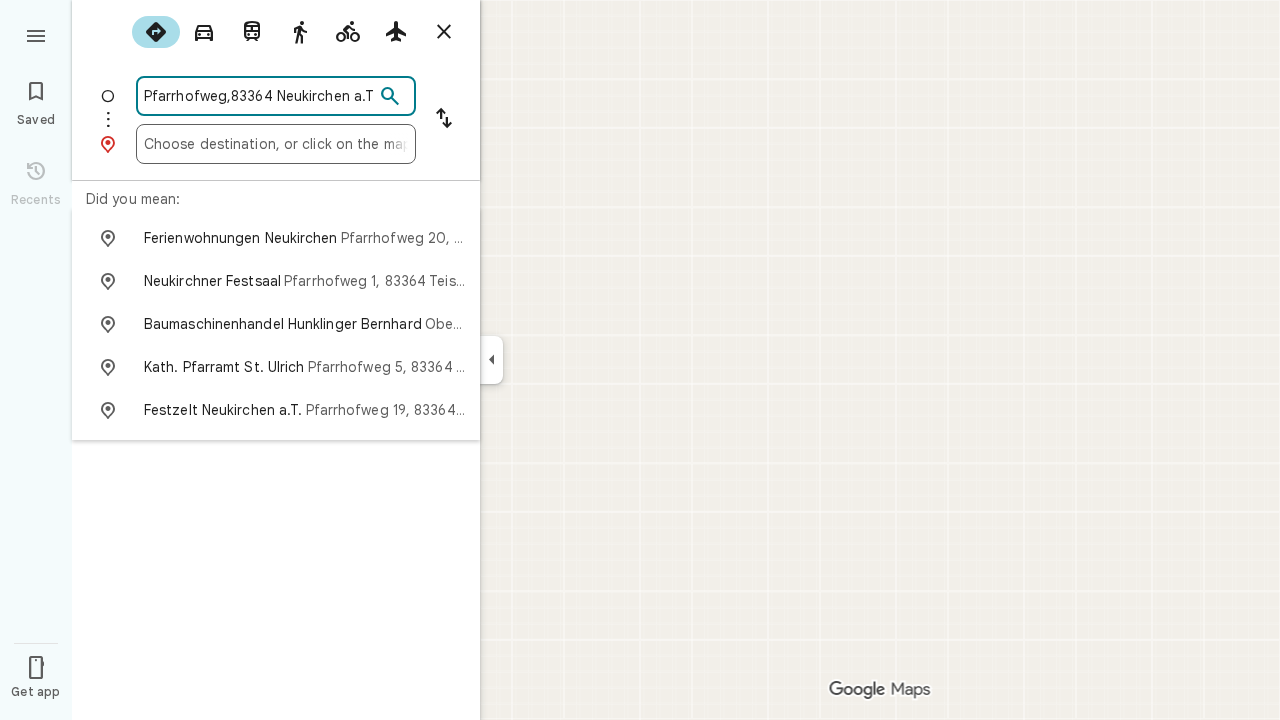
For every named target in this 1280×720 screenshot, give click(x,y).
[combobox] (259, 96)
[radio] (156, 32)
